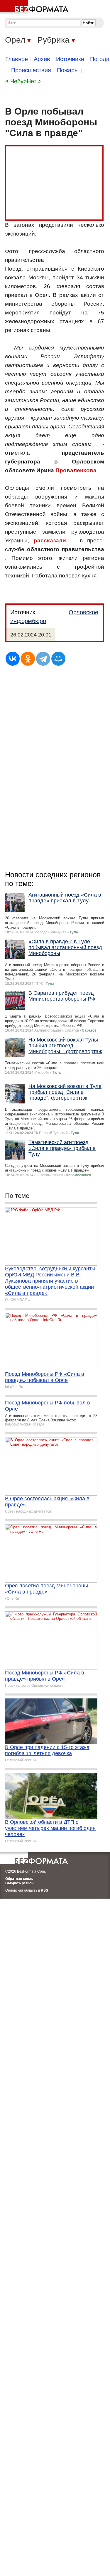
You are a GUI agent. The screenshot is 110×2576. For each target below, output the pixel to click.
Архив (42, 59)
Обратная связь (19, 1879)
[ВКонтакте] (13, 659)
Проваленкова (76, 470)
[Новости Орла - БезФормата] (35, 7)
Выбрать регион (19, 1883)
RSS (44, 1890)
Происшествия (31, 70)
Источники (70, 59)
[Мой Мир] (58, 659)
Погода (100, 59)
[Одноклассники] (28, 659)
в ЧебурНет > (23, 81)
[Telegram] (43, 659)
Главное (17, 59)
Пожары (68, 70)
